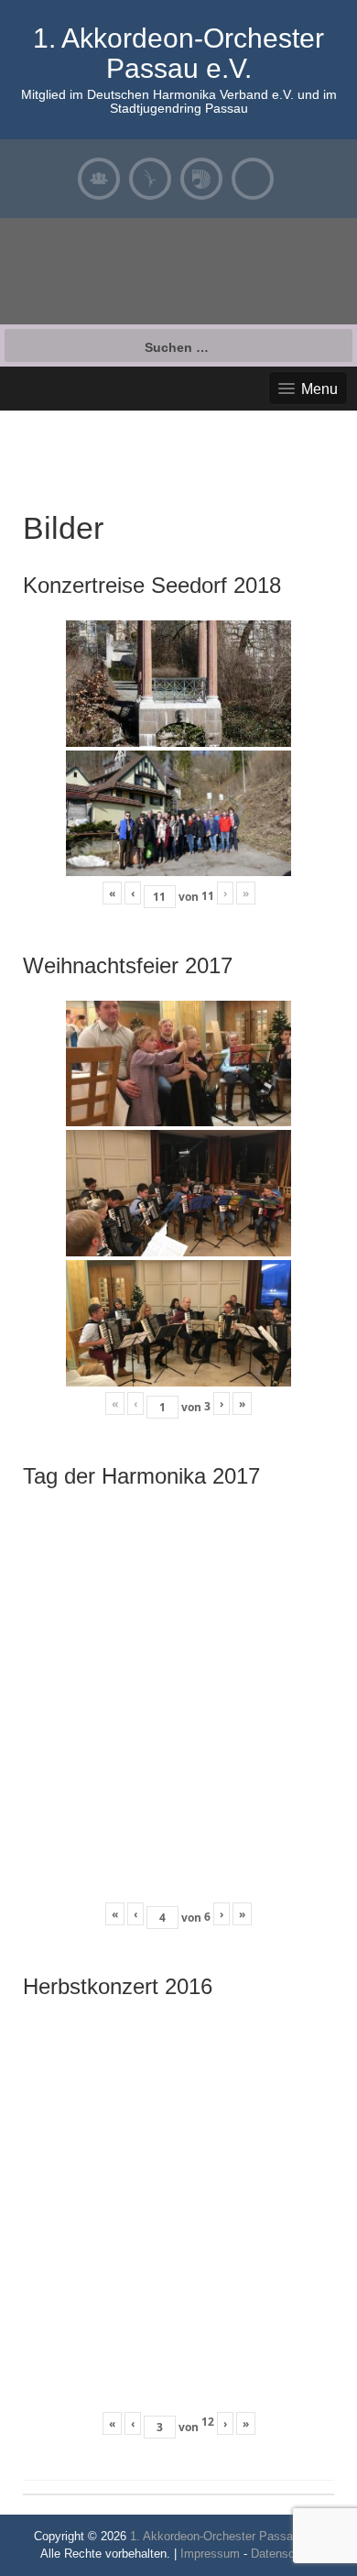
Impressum (210, 2554)
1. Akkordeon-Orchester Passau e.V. (178, 53)
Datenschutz (284, 2554)
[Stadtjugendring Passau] (150, 179)
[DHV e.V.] (201, 179)
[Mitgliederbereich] (99, 179)
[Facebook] (253, 179)
